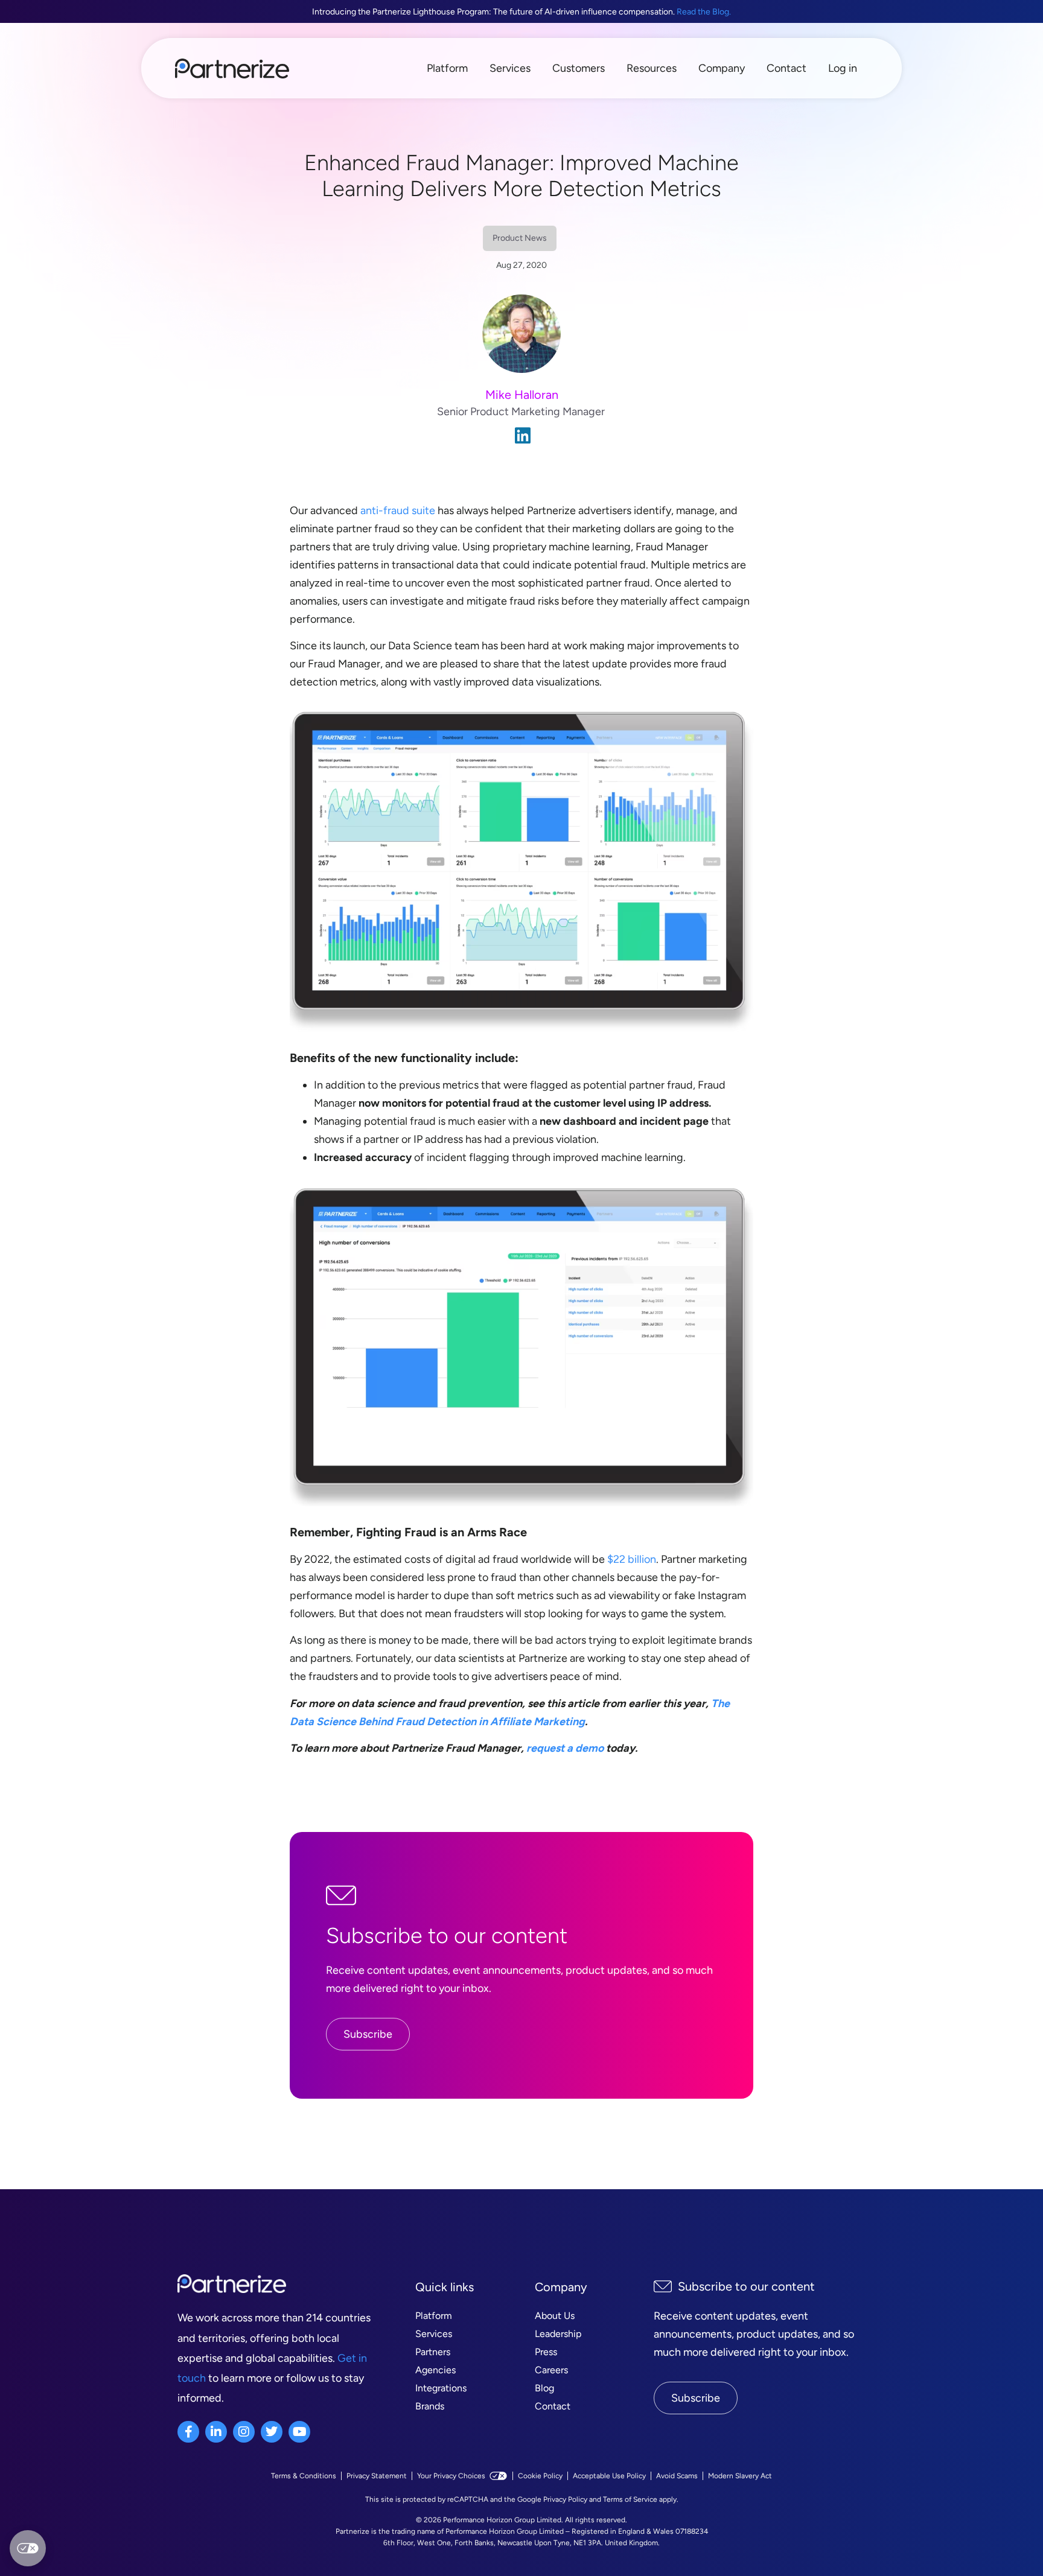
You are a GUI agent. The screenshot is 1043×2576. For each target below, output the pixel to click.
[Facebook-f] (188, 2432)
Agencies (435, 2370)
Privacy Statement (377, 2476)
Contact (786, 68)
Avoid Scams (677, 2476)
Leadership (558, 2334)
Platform (447, 68)
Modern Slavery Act (740, 2476)
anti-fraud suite (398, 510)
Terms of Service (630, 2499)
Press (546, 2352)
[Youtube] (299, 2432)
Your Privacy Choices (451, 2476)
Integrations (441, 2388)
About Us (555, 2316)
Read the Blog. (704, 12)
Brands (430, 2406)
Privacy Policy (565, 2499)
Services (510, 68)
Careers (551, 2370)
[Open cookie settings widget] (28, 2548)
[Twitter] (272, 2432)
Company (722, 68)
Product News (520, 238)
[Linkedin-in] (216, 2432)
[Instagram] (244, 2432)
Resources (652, 68)
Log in (843, 68)
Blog (544, 2388)
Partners (433, 2352)
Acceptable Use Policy (609, 2476)
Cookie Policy (540, 2476)
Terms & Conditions (304, 2476)
